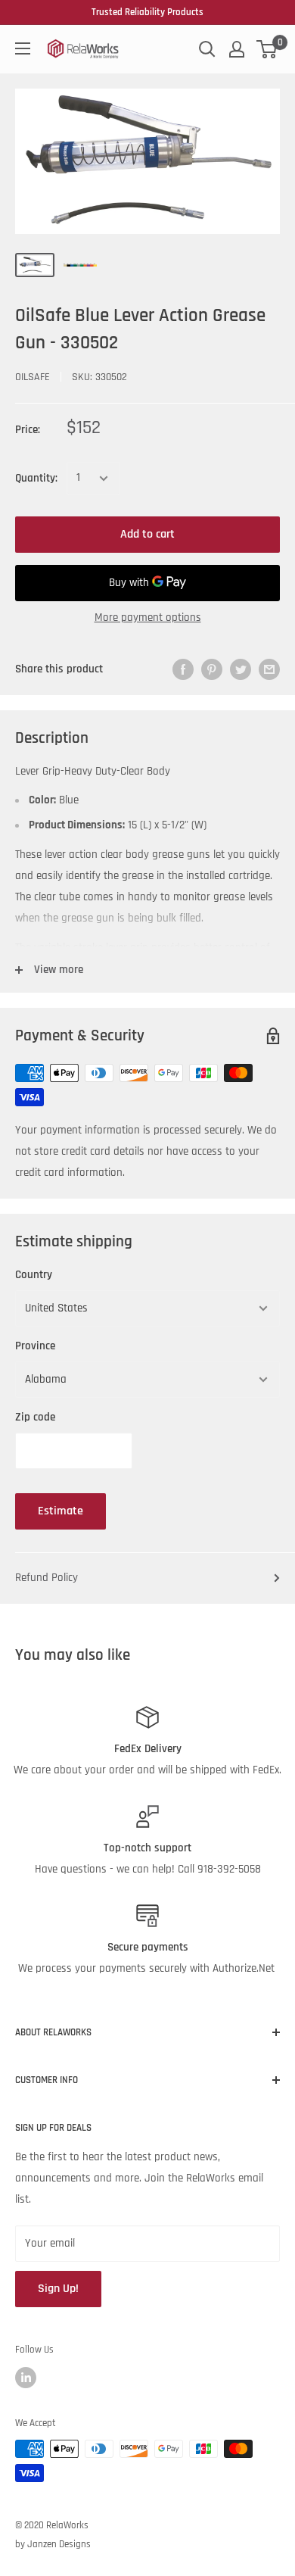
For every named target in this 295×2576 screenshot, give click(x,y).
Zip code (35, 1417)
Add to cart (147, 534)
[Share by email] (269, 669)
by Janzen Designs (53, 2544)
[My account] (237, 49)
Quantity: (36, 478)
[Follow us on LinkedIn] (26, 2378)
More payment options (148, 617)
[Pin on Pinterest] (212, 669)
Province (35, 1346)
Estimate (61, 1511)
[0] (267, 49)
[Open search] (207, 49)
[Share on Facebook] (183, 669)
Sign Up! (58, 2289)
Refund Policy (47, 1578)
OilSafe (33, 377)
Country (34, 1275)
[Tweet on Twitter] (241, 669)
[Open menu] (23, 48)
